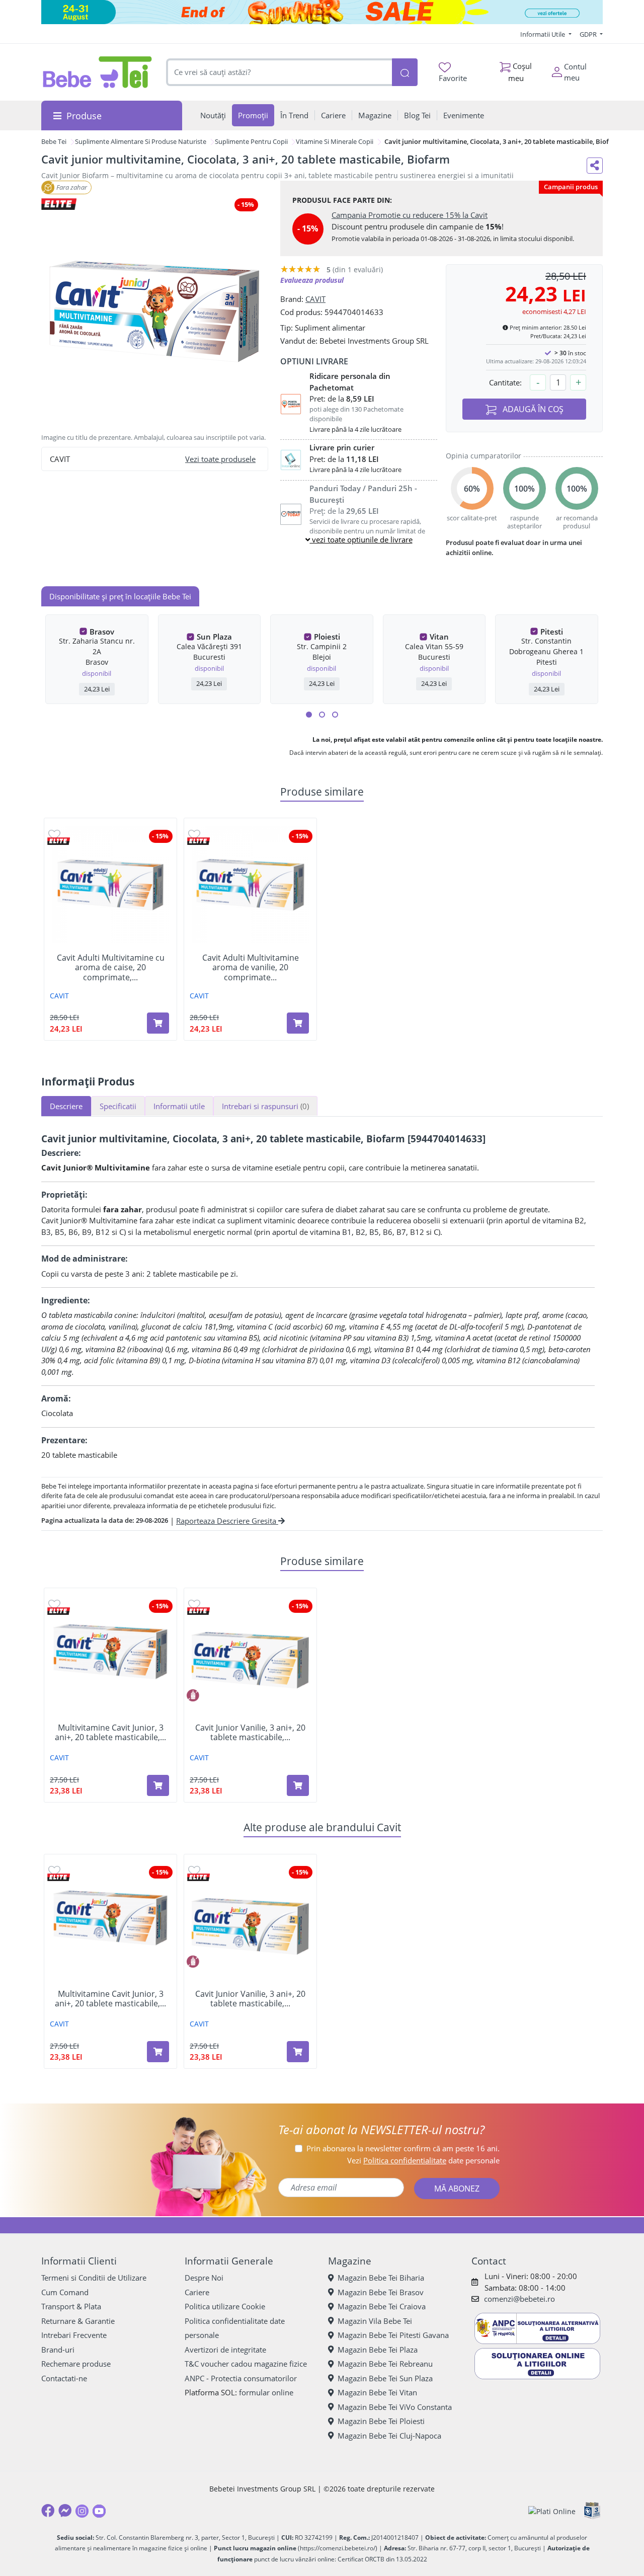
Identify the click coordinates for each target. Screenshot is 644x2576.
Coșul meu (520, 72)
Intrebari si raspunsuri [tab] (265, 1106)
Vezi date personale (423, 2160)
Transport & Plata (71, 2306)
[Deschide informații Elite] (59, 841)
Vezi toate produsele (220, 459)
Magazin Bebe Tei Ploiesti (381, 2421)
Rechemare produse (76, 2364)
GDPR (589, 34)
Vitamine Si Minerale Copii (335, 141)
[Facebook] (48, 2511)
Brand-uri (58, 2350)
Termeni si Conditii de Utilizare (94, 2278)
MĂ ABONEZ (457, 2189)
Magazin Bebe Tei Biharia (381, 2278)
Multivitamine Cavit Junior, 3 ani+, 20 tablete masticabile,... (110, 1733)
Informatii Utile (543, 34)
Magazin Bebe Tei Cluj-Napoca (389, 2436)
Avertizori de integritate (225, 2350)
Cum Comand (65, 2292)
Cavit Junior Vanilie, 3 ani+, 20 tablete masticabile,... (250, 1733)
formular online (266, 2392)
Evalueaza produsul (312, 280)
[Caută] (405, 72)
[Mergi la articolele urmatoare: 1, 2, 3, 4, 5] (309, 715)
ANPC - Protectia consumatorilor (241, 2378)
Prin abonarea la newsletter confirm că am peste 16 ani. (403, 2148)
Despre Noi (204, 2278)
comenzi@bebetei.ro (519, 2299)
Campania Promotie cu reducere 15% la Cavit (410, 215)
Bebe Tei (54, 141)
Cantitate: (505, 382)
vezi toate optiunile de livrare (361, 539)
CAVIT (315, 299)
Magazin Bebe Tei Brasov (381, 2292)
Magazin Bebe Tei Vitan (377, 2392)
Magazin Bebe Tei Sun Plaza (385, 2378)
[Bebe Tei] (98, 72)
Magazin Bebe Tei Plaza (378, 2350)
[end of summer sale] (322, 12)
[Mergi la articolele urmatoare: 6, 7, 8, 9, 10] (322, 715)
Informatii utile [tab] (179, 1106)
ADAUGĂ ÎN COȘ (532, 409)
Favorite (453, 78)
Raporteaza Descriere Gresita (227, 1521)
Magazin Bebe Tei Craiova (382, 2306)
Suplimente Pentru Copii (251, 141)
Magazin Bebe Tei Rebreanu (385, 2364)
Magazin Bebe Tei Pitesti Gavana (393, 2335)
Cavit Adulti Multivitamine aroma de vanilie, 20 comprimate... (251, 968)
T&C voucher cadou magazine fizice (246, 2364)
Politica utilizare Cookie (225, 2306)
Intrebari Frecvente (74, 2335)
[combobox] (279, 72)
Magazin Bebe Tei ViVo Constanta (395, 2407)
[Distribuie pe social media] (595, 166)
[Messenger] (65, 2511)
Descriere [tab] (66, 1106)
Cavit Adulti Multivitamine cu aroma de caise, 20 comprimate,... (111, 968)
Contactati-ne (64, 2378)
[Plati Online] (552, 2511)
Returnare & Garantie (78, 2321)
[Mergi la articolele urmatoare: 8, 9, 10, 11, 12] (335, 715)
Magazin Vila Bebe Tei (375, 2321)
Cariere (197, 2292)
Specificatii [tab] (118, 1106)
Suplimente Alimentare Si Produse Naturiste (141, 141)
